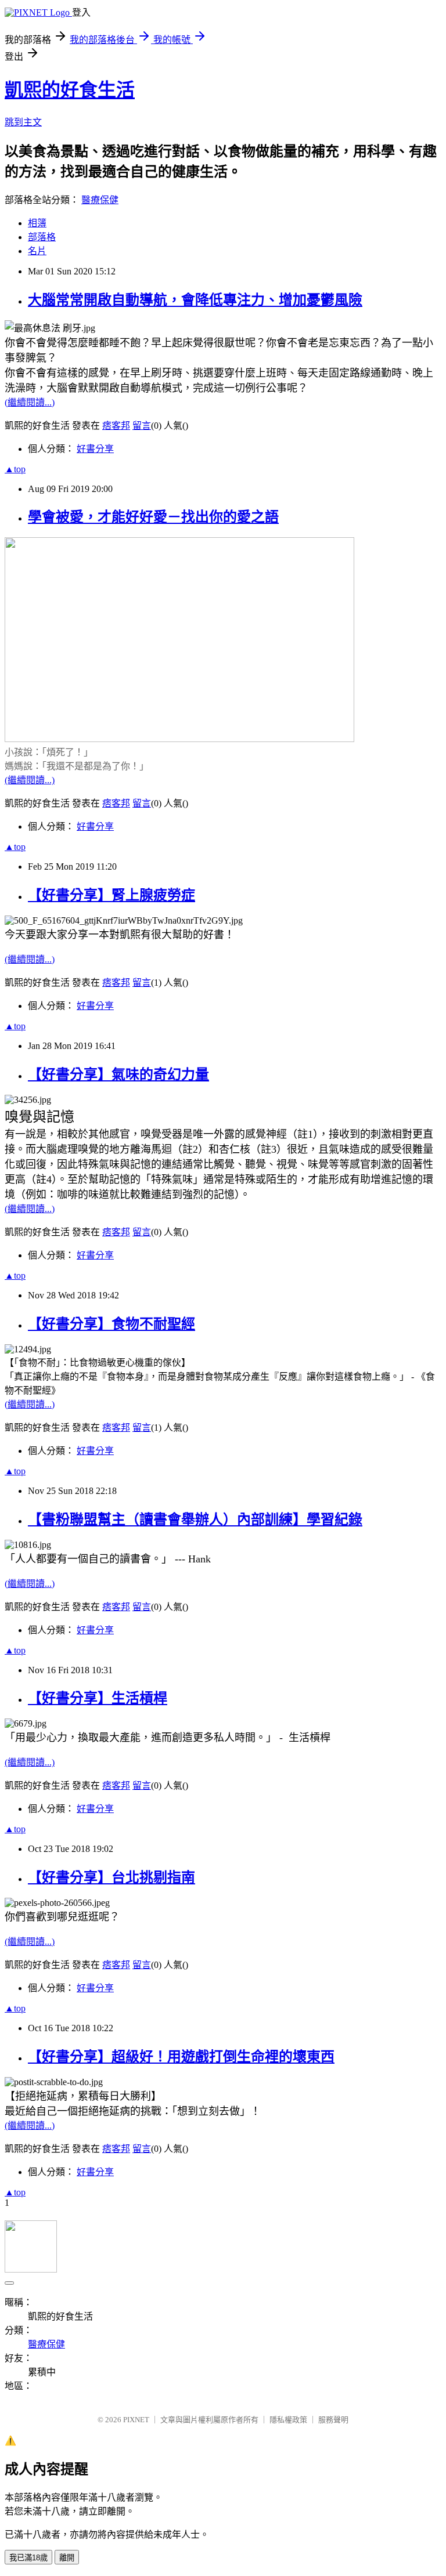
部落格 (42, 237)
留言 (142, 426)
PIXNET (136, 2420)
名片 (37, 251)
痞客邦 (116, 426)
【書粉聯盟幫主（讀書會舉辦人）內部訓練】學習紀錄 (195, 1519)
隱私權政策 (288, 2420)
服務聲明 (333, 2420)
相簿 (37, 223)
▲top (15, 469)
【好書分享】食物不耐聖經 (111, 1324)
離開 (67, 2558)
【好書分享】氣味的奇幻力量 (118, 1074)
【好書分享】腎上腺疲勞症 (111, 895)
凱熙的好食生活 (70, 90)
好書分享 (95, 449)
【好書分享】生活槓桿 (98, 1698)
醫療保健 (100, 200)
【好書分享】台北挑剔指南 (111, 1877)
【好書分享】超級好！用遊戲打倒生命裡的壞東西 (181, 2057)
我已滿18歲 (28, 2558)
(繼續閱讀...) (30, 402)
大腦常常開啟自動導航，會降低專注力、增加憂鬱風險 (195, 300)
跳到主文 (23, 122)
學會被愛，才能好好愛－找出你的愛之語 (153, 517)
